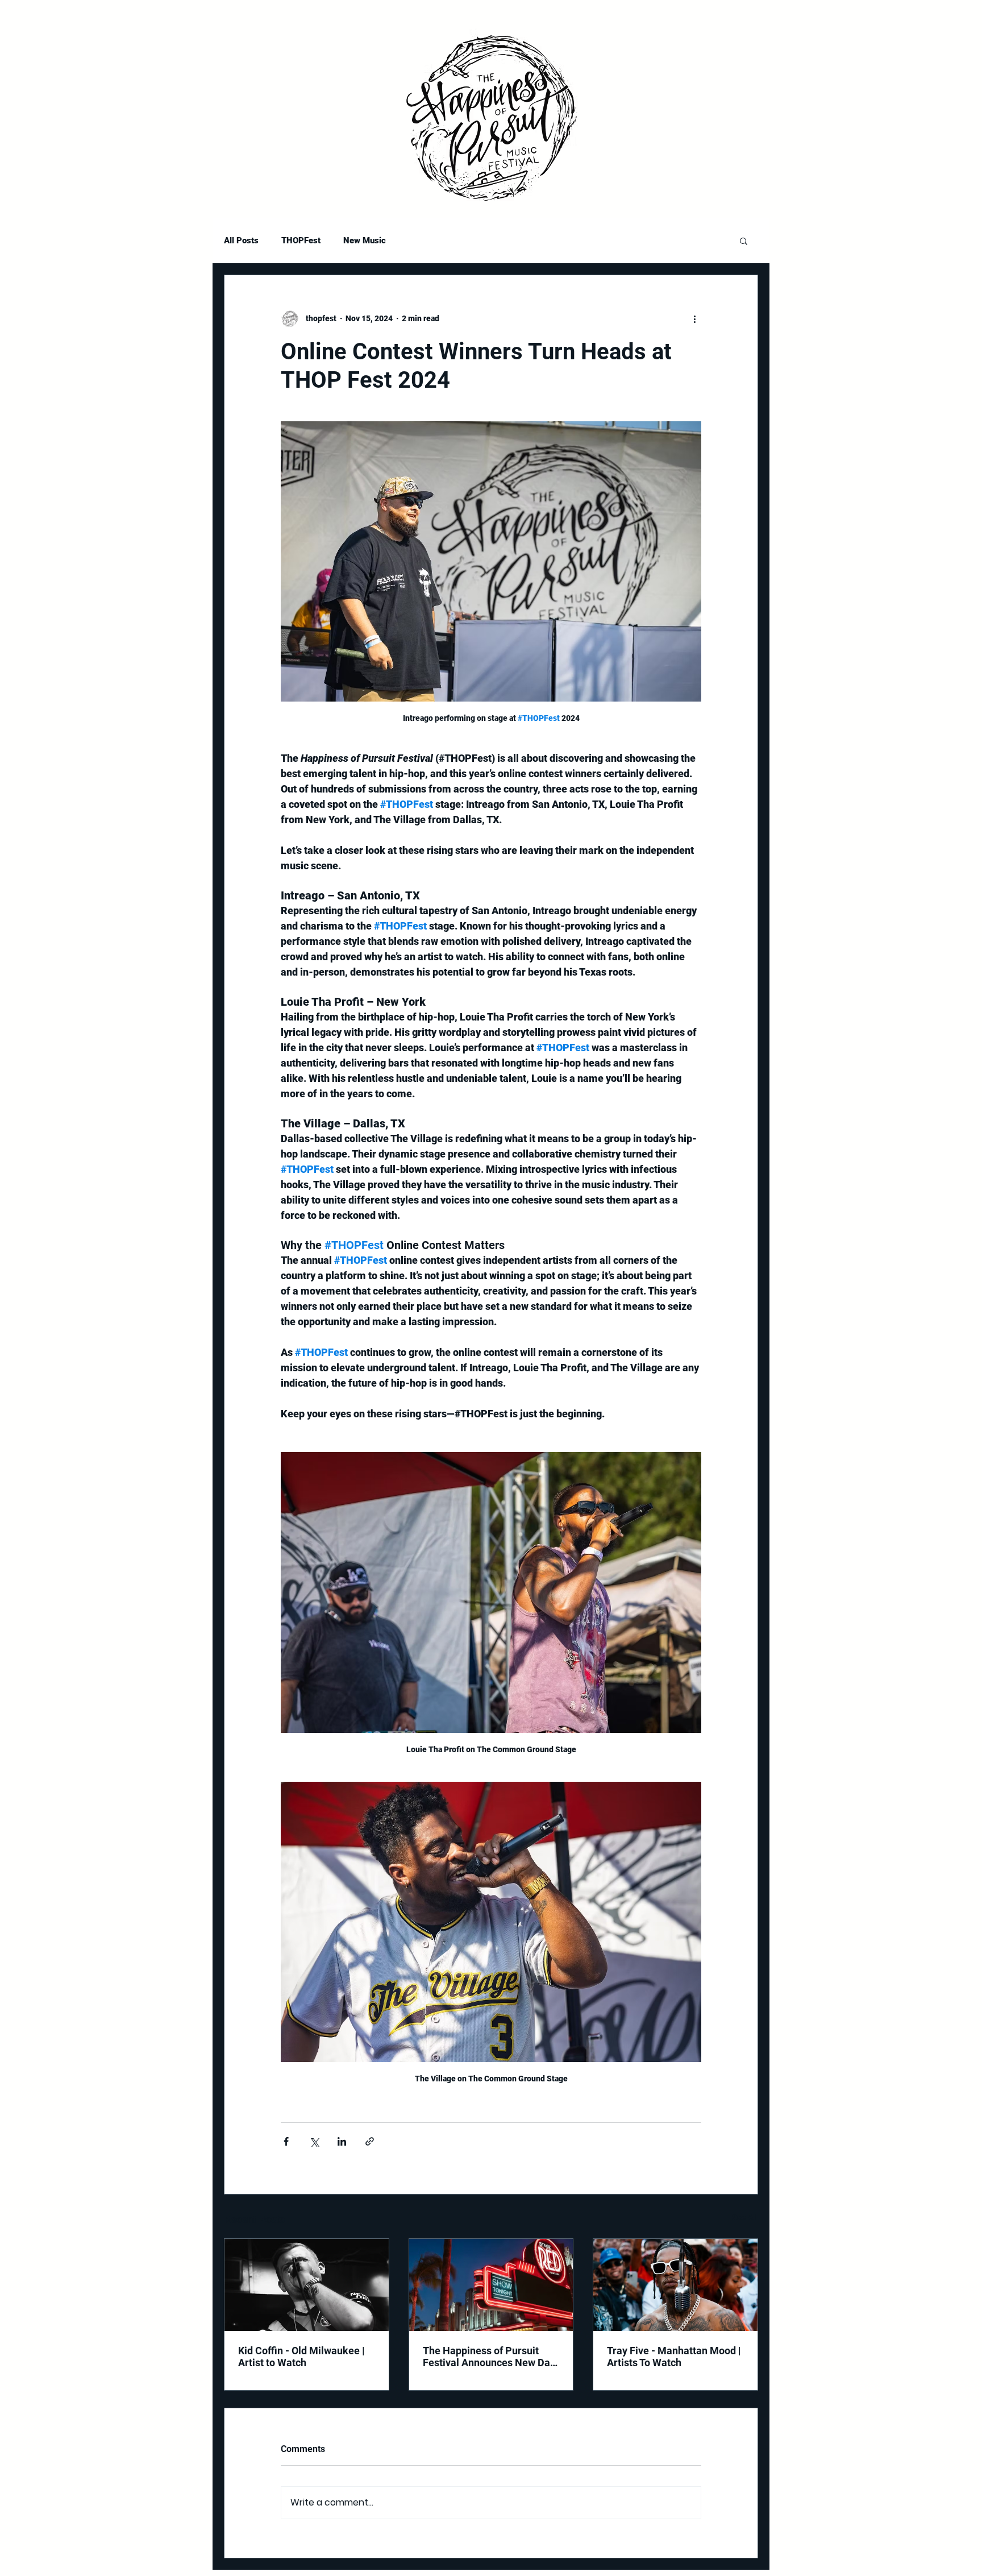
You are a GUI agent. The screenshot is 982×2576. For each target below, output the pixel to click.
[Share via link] (370, 2141)
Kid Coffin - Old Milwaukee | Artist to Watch (301, 2357)
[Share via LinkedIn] (342, 2141)
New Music (365, 240)
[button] (744, 240)
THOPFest (301, 240)
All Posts (241, 240)
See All (745, 2217)
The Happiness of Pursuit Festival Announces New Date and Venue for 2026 (491, 2357)
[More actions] (694, 318)
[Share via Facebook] (286, 2141)
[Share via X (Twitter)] (314, 2141)
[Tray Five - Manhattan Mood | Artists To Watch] (675, 2285)
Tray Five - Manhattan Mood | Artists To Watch (674, 2357)
